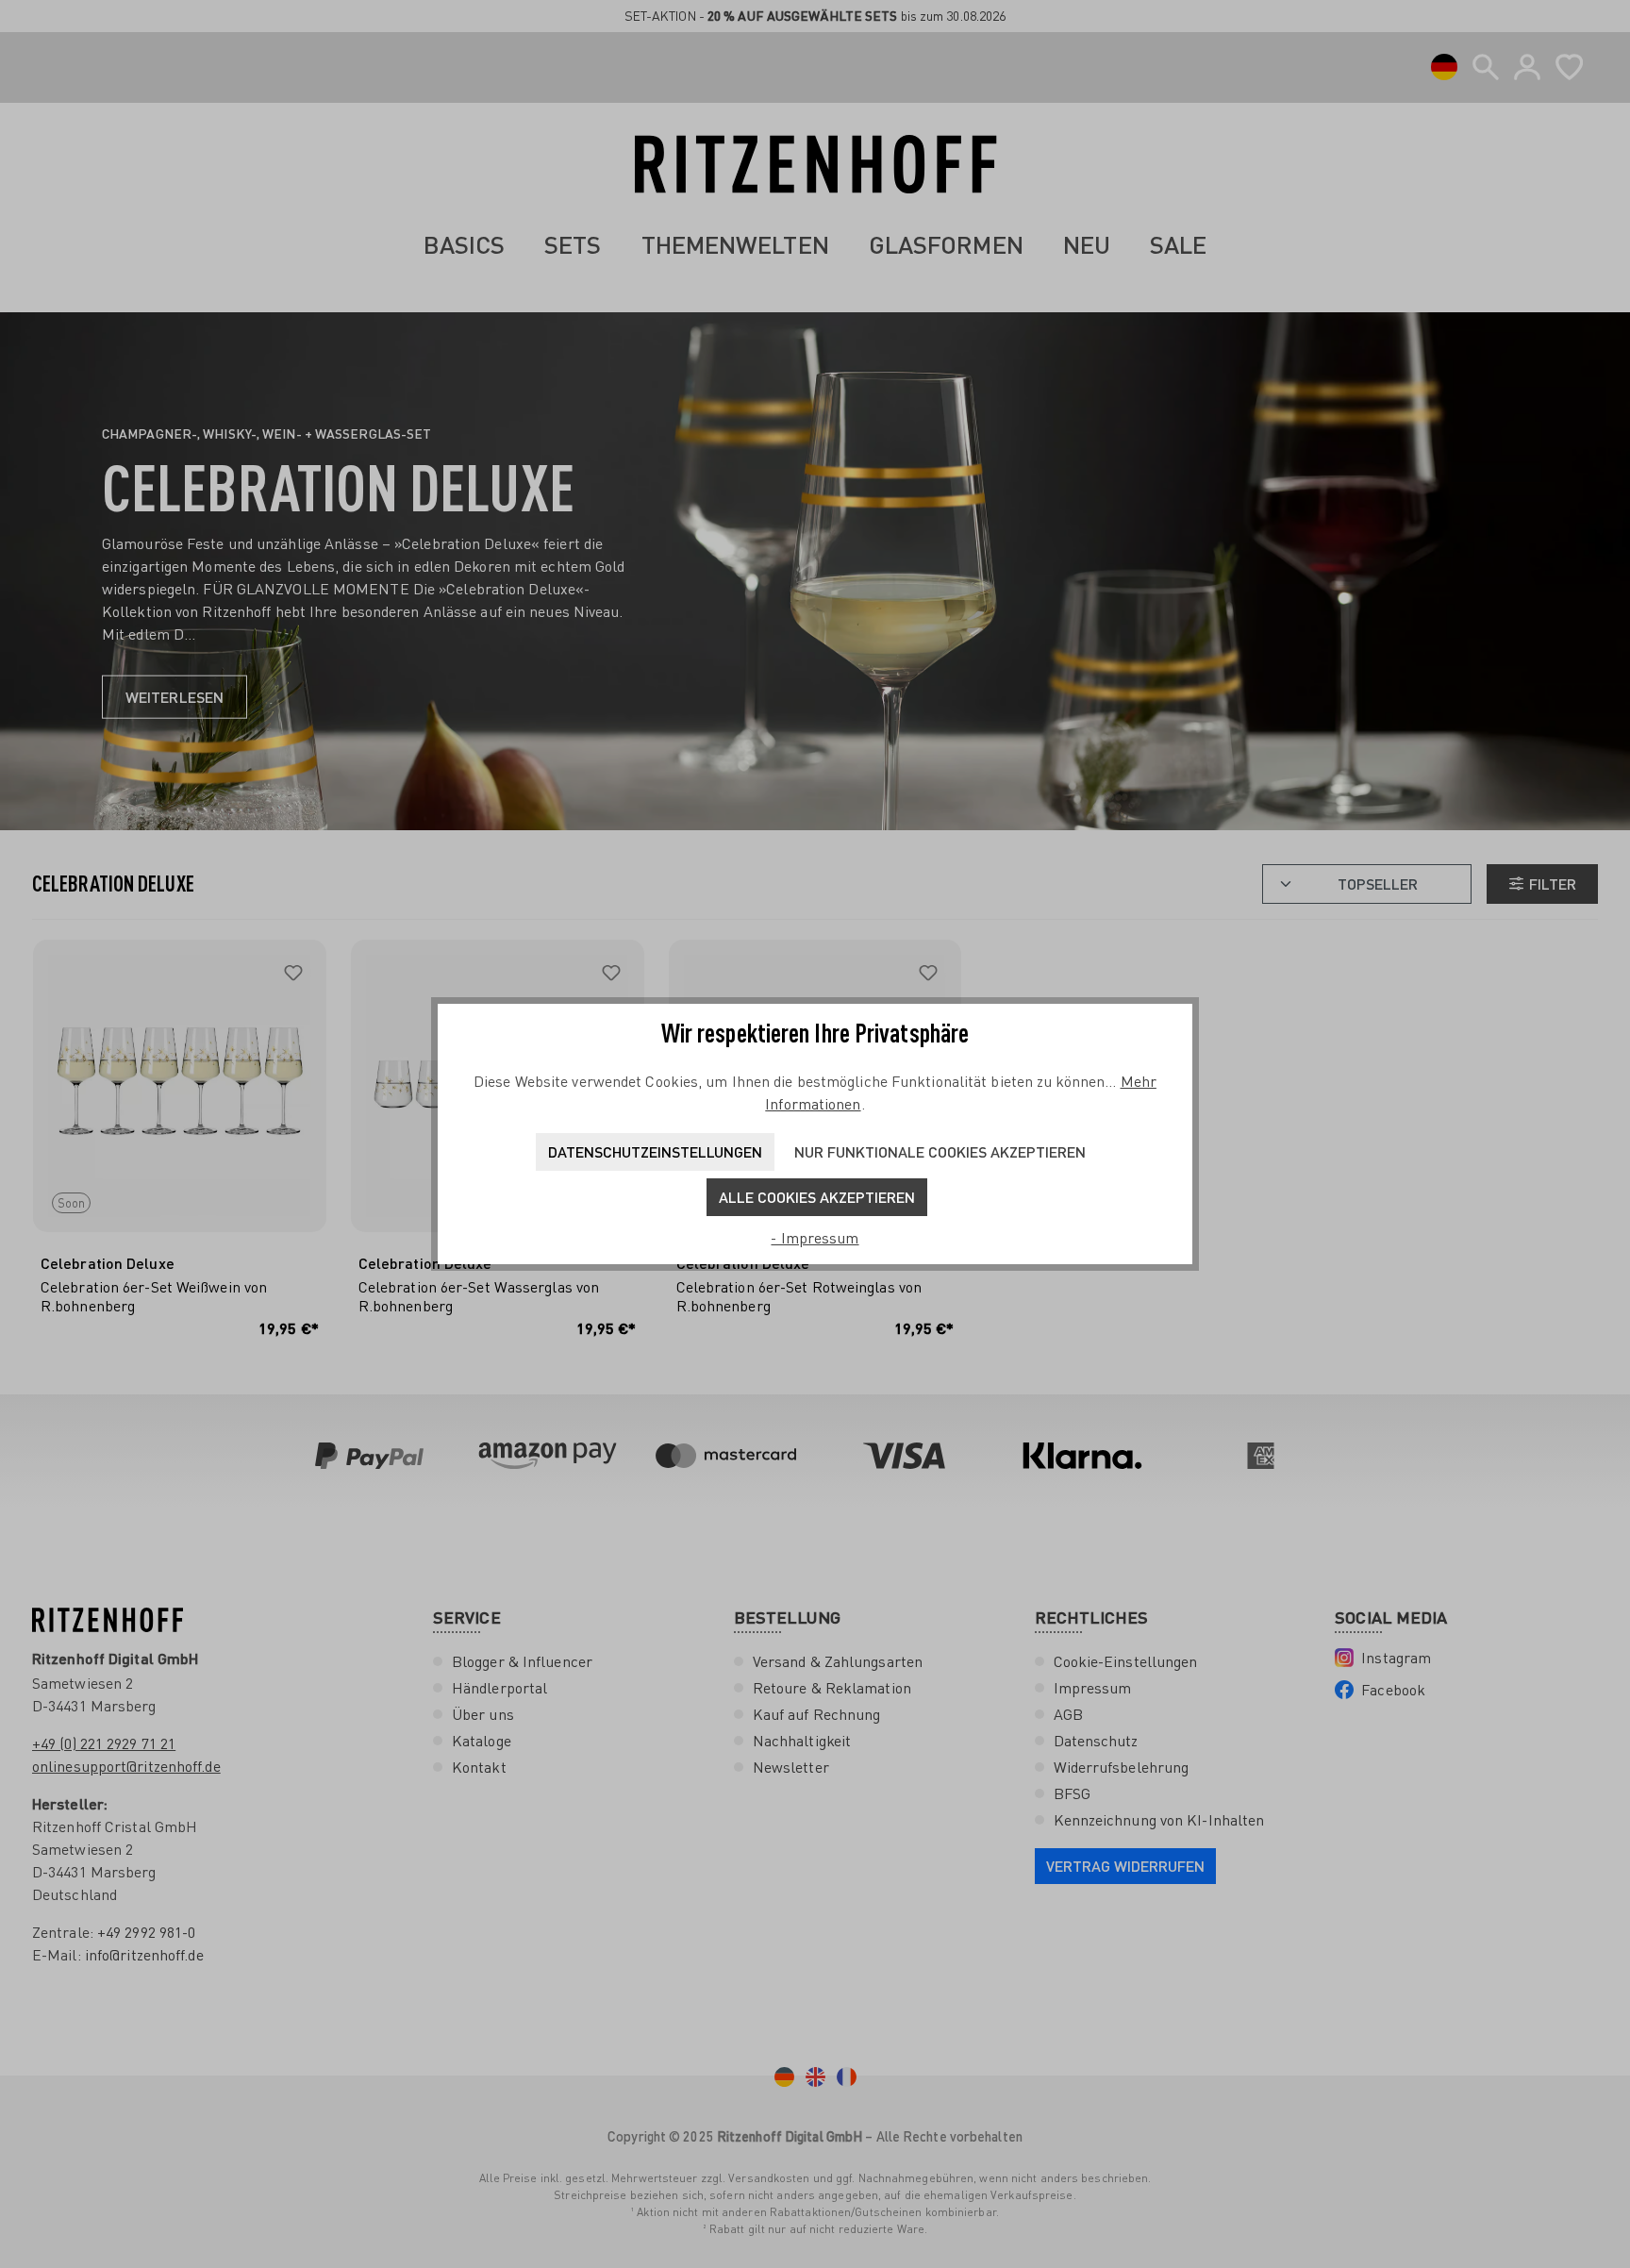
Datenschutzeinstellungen (655, 1151)
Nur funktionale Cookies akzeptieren (940, 1151)
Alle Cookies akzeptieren (817, 1197)
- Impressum (815, 1238)
